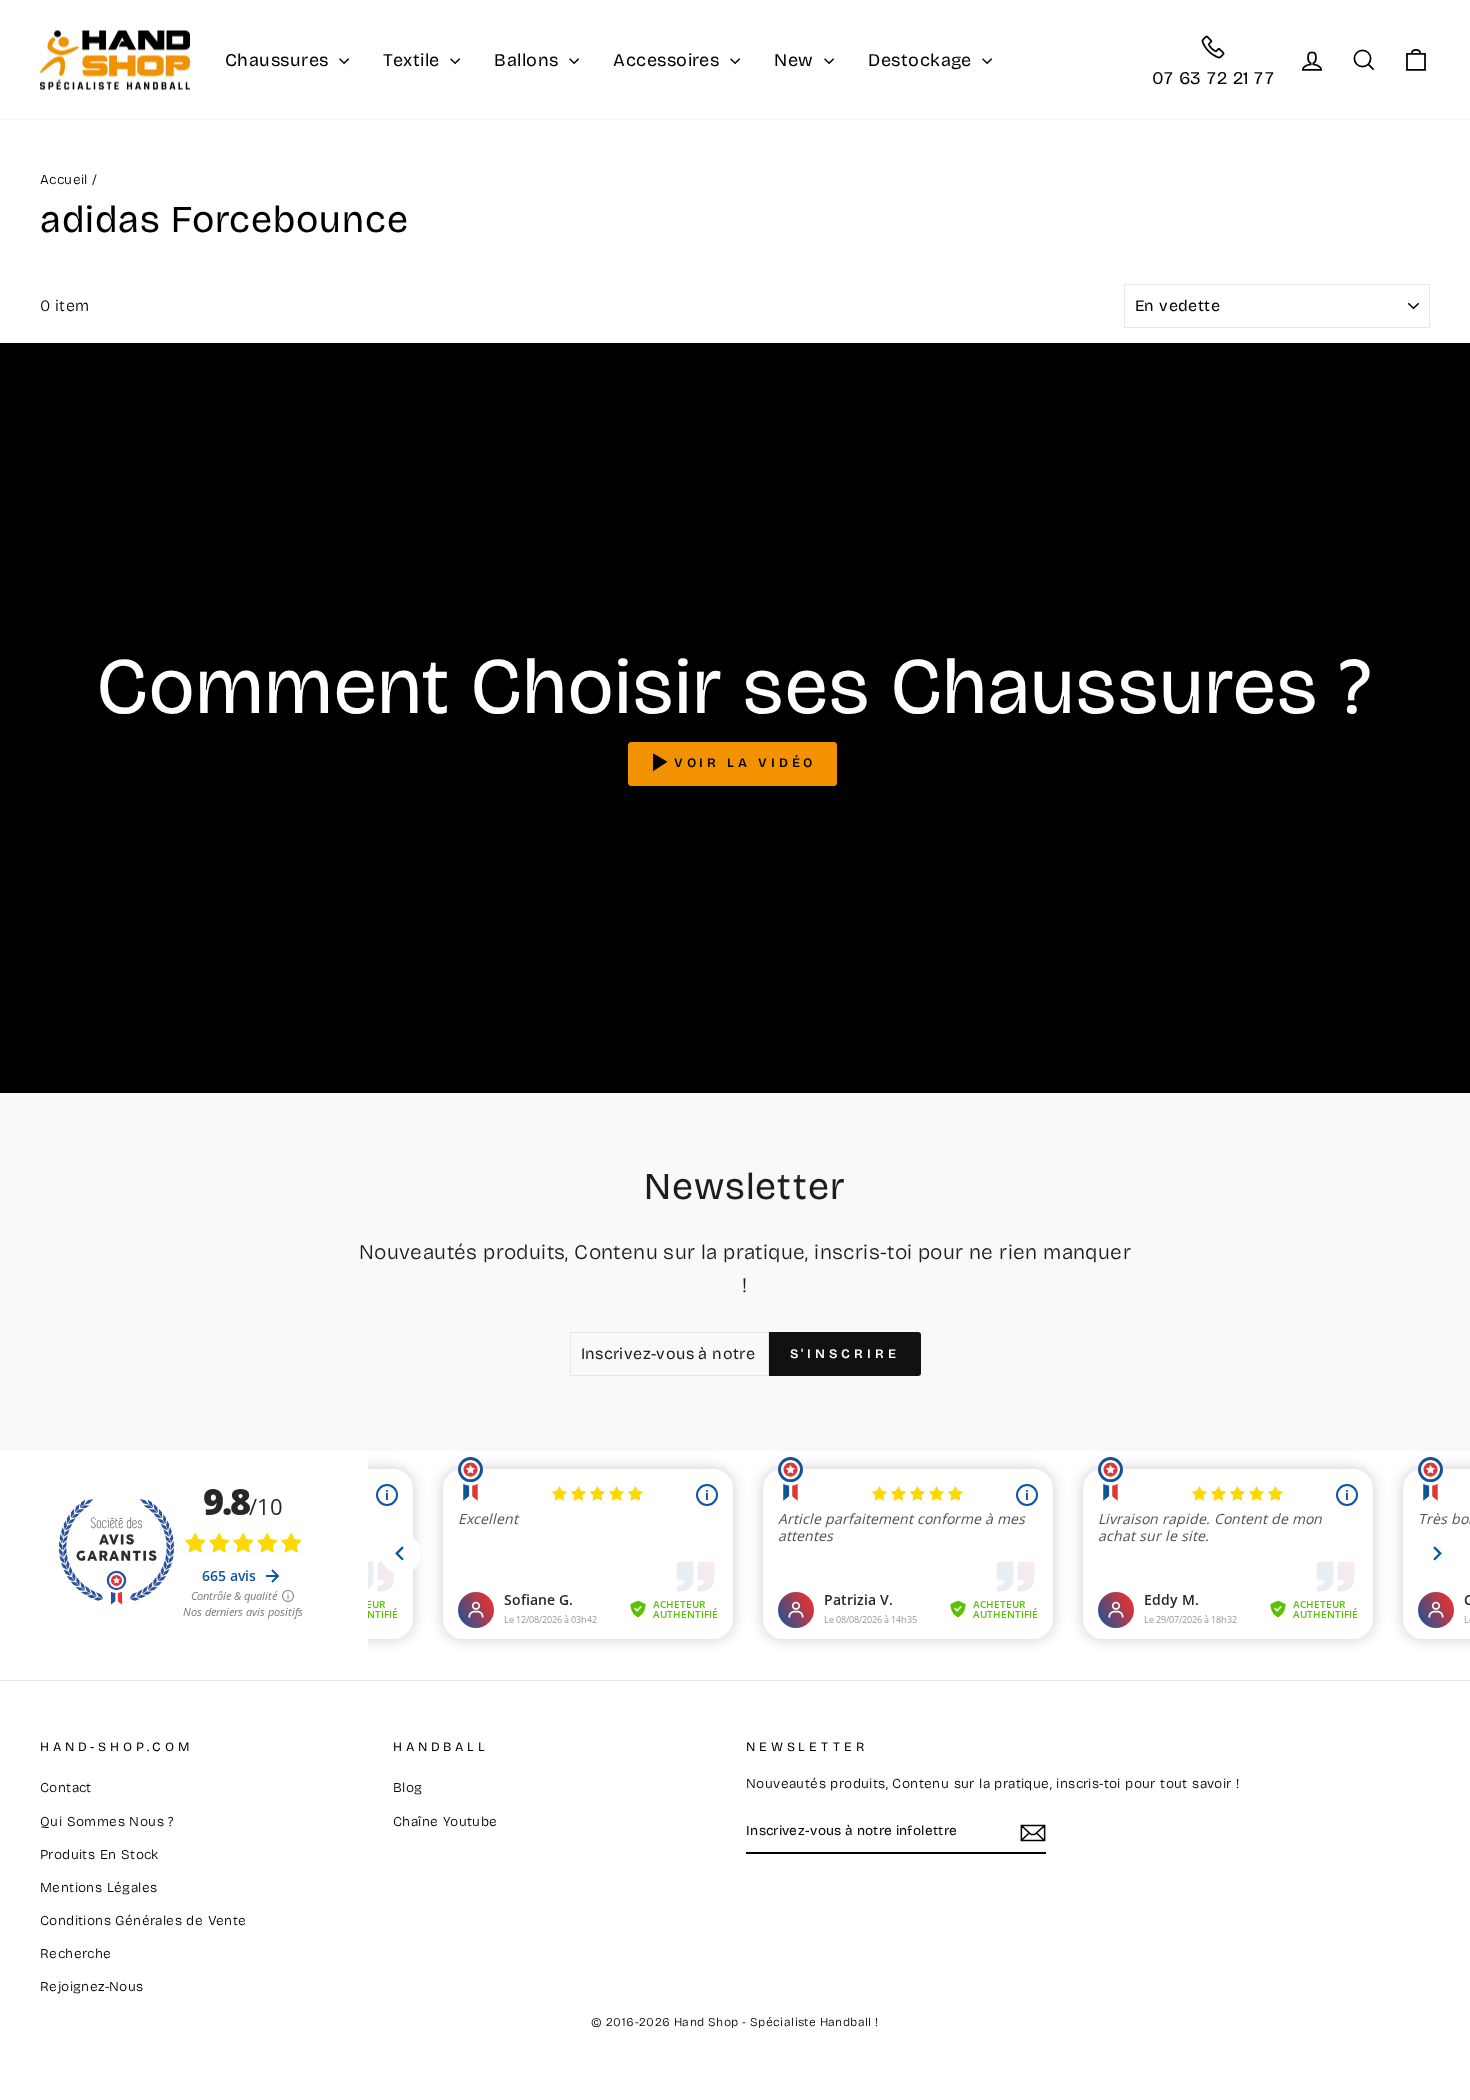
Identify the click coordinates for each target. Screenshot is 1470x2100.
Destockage (922, 60)
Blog (408, 1787)
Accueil (64, 179)
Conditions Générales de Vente (143, 1920)
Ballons (529, 60)
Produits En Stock (99, 1854)
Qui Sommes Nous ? (107, 1821)
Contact (66, 1787)
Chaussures (279, 60)
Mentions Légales (98, 1887)
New (796, 60)
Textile (414, 60)
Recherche (76, 1953)
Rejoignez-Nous (92, 1986)
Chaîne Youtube (445, 1821)
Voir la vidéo (745, 764)
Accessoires (668, 60)
